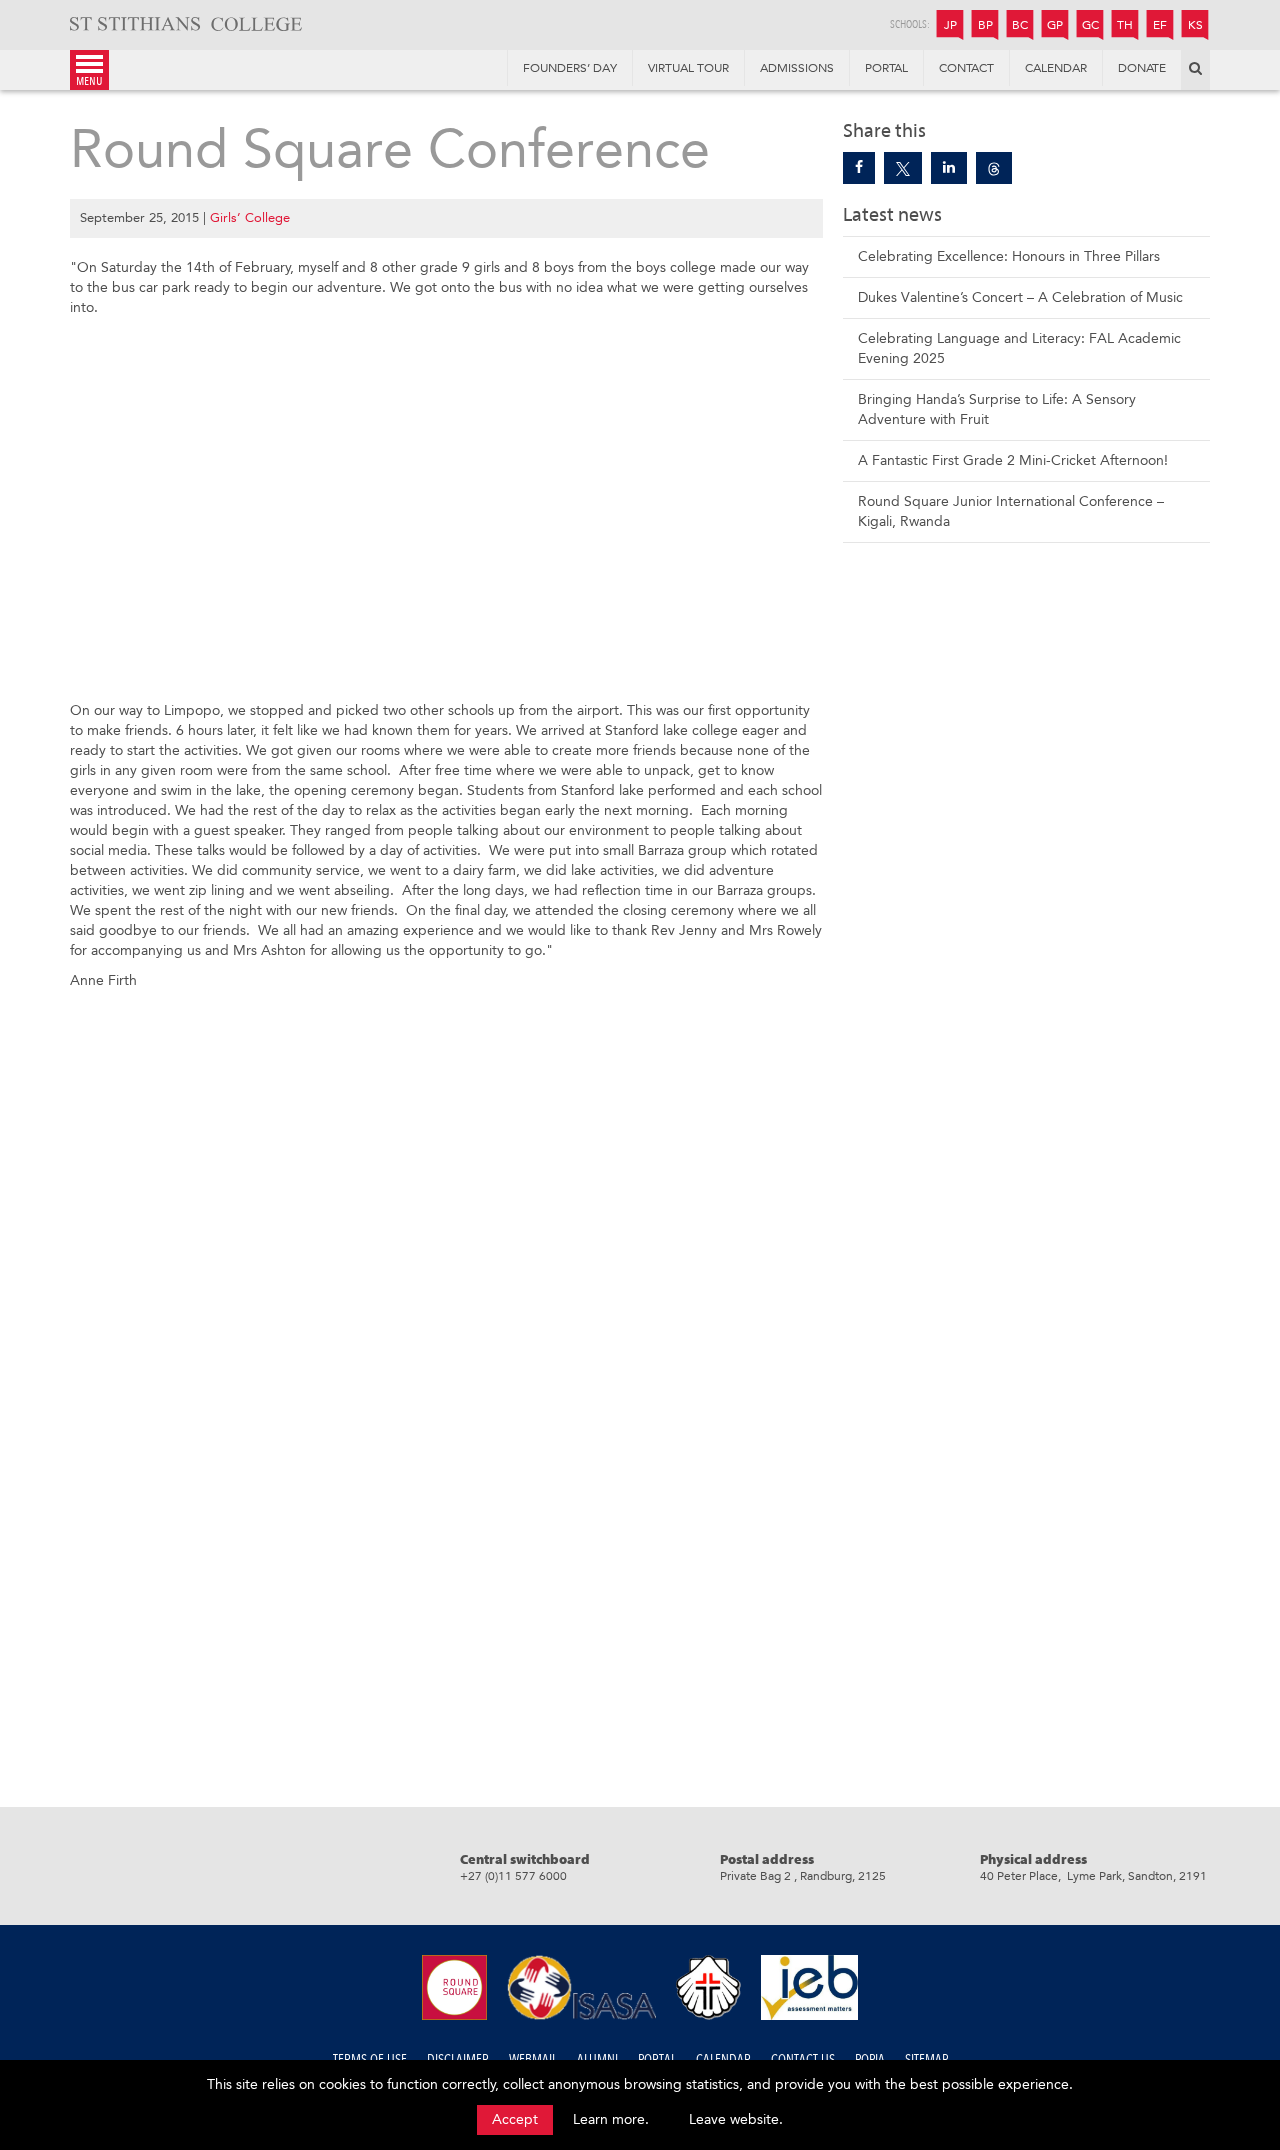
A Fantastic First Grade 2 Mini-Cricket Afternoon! (1013, 460)
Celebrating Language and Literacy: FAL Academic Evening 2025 (1019, 348)
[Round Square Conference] (859, 168)
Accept (515, 2119)
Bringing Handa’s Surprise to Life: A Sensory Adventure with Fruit (997, 409)
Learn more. (611, 2119)
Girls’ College (250, 217)
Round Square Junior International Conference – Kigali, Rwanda (1011, 511)
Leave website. (736, 2119)
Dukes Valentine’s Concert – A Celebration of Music (1020, 297)
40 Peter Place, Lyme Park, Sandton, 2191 (1093, 1876)
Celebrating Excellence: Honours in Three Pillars (1009, 256)
